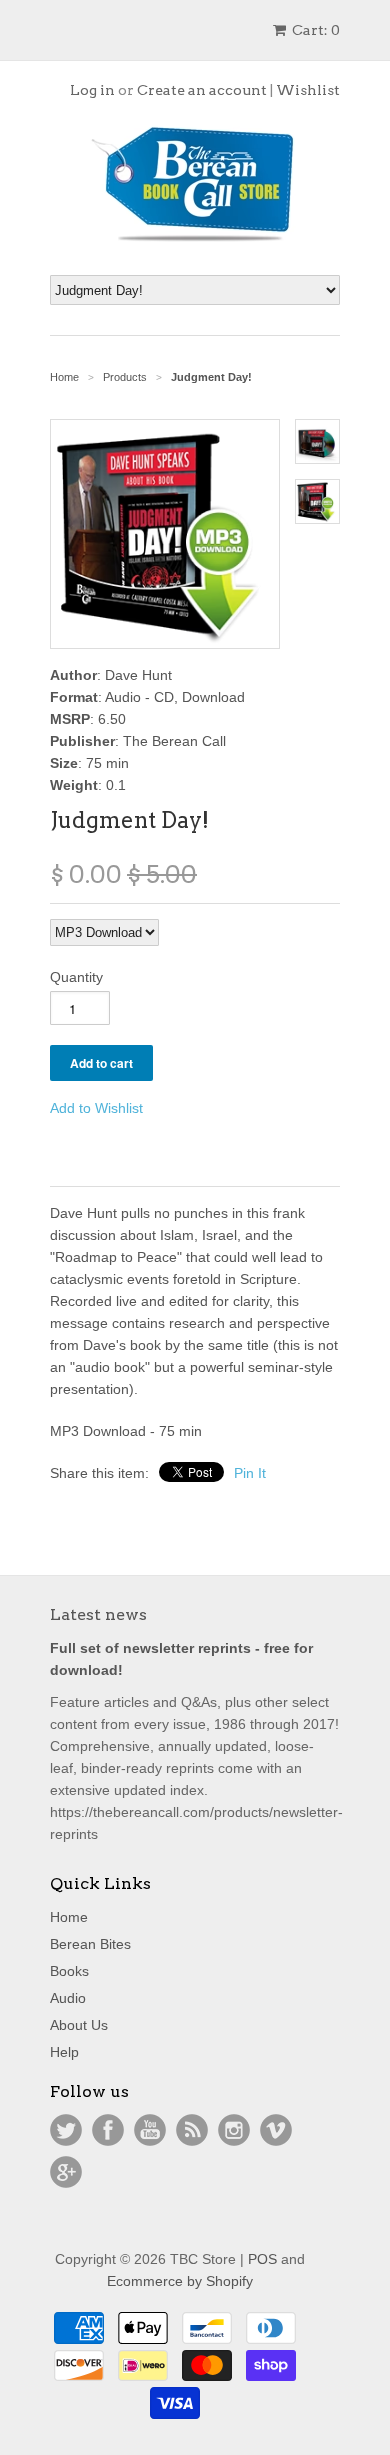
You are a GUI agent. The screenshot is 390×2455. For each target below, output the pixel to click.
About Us (79, 2025)
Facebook (108, 2130)
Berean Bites (90, 1944)
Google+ (66, 2172)
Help (64, 2052)
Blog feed (192, 2130)
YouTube (150, 2130)
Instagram (234, 2130)
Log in (92, 90)
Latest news (98, 1614)
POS (262, 2259)
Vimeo (276, 2130)
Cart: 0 (314, 30)
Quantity (76, 977)
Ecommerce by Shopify (180, 2281)
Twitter (66, 2130)
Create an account (202, 90)
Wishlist (308, 90)
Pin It (250, 1473)
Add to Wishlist (96, 1108)
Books (69, 1971)
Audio (68, 1998)
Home (69, 1917)
